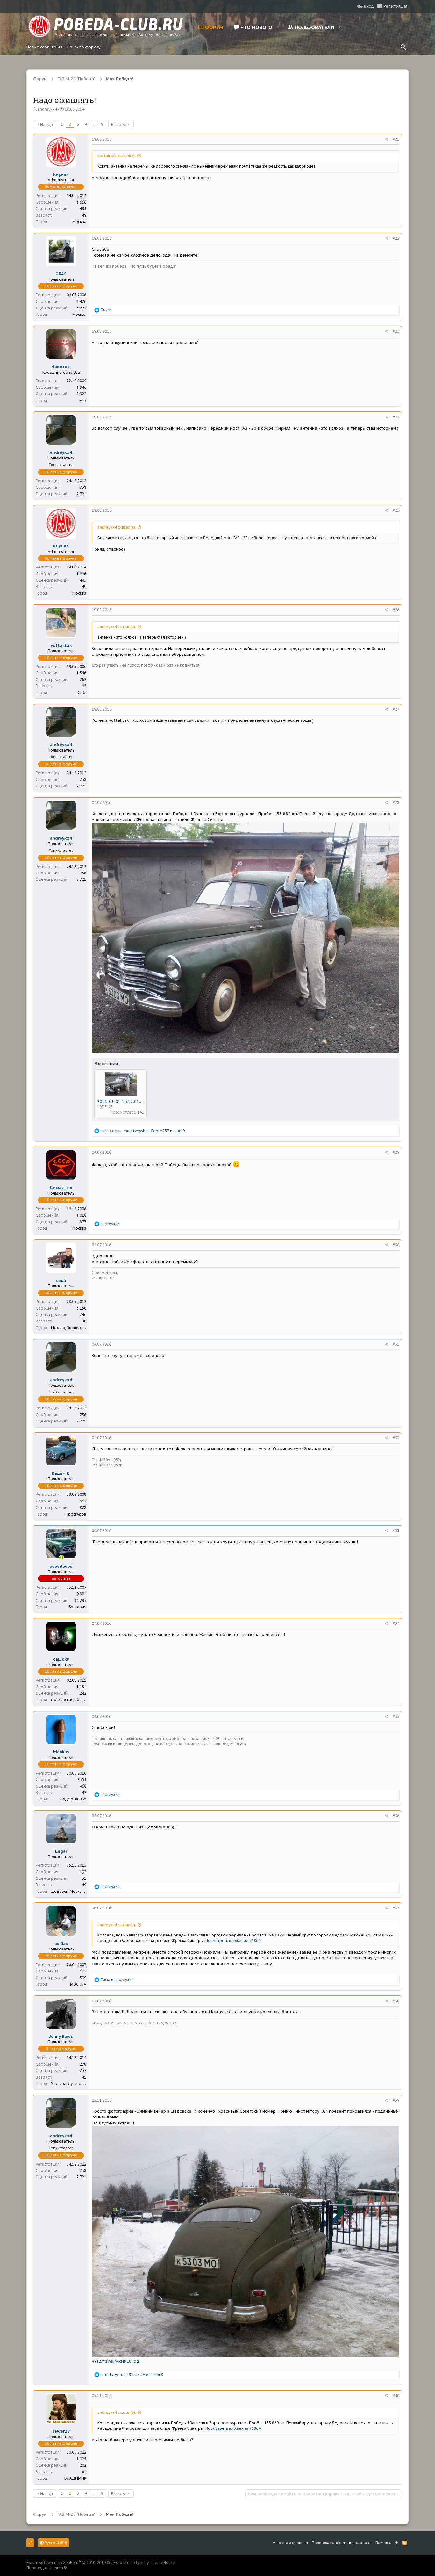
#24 (396, 417)
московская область (70, 1700)
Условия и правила (290, 2543)
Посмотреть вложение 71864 (233, 1940)
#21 (396, 139)
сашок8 (61, 1659)
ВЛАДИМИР (75, 2478)
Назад (47, 124)
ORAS (61, 274)
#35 (396, 1716)
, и (132, 2374)
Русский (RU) (55, 2543)
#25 (396, 510)
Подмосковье (73, 1799)
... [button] (94, 124)
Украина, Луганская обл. (74, 2084)
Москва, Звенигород (71, 1328)
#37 (396, 1908)
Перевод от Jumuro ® (47, 2568)
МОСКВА (78, 1984)
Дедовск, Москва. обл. (72, 1891)
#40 (396, 2395)
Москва (79, 222)
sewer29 (61, 2431)
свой (61, 1281)
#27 (396, 709)
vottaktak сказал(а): (117, 156)
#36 (396, 1816)
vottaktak (61, 645)
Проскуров (76, 1514)
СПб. (82, 693)
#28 (396, 803)
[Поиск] (403, 47)
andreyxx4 (47, 109)
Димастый (61, 1187)
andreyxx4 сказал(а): (117, 527)
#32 (396, 1438)
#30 (396, 1245)
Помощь (383, 2543)
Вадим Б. (61, 1473)
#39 (396, 2100)
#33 (396, 1531)
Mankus (61, 1752)
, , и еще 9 (143, 1131)
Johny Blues (61, 2036)
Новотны (61, 367)
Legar (61, 1851)
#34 (396, 1623)
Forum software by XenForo (78, 2562)
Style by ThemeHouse (154, 2562)
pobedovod (61, 1566)
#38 (396, 2001)
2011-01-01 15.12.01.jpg (122, 1101)
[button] (278, 27)
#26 (396, 610)
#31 (396, 1344)
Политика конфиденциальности (342, 2543)
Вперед (119, 124)
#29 (396, 1152)
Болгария (77, 1607)
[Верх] (397, 2543)
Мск (83, 400)
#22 (396, 238)
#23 (396, 331)
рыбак (61, 1944)
